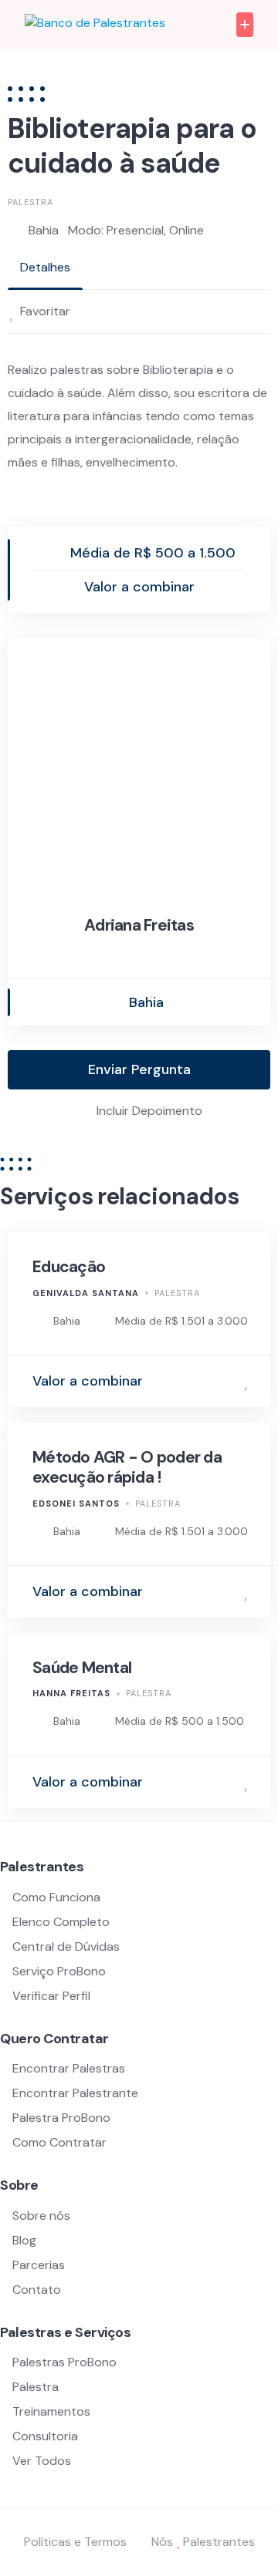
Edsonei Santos (76, 1504)
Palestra (31, 202)
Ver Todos (42, 2461)
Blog (24, 2240)
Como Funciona (56, 1897)
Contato (37, 2290)
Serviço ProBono (61, 1971)
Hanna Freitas (71, 1693)
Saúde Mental (82, 1668)
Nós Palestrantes (203, 2542)
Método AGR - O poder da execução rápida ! (127, 1467)
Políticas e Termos (75, 2542)
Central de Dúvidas (66, 1946)
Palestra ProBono (61, 2118)
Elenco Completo (61, 1922)
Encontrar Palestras (69, 2068)
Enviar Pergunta (139, 1069)
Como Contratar (59, 2142)
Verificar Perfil (51, 1996)
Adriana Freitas (139, 925)
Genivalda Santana (86, 1293)
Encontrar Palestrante (75, 2093)
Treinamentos (51, 2411)
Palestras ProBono (64, 2362)
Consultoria (45, 2436)
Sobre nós (41, 2216)
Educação (69, 1267)
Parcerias (39, 2265)
